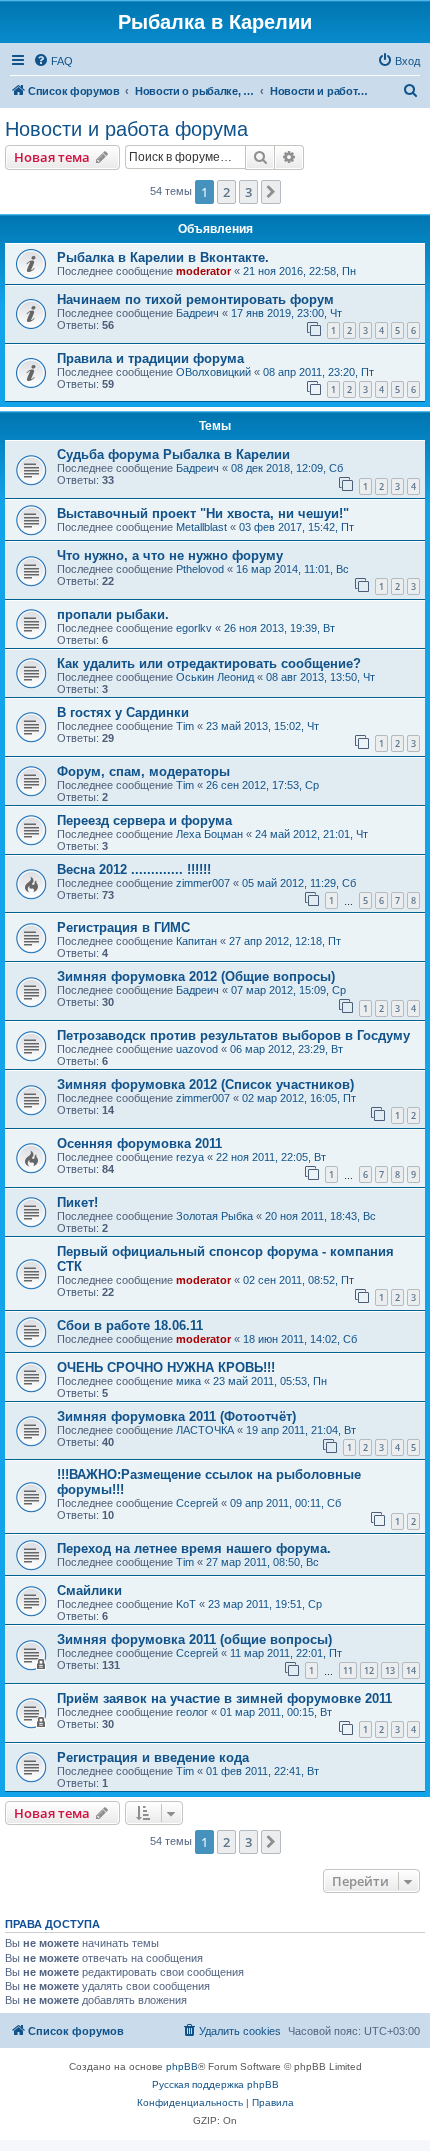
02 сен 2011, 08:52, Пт (298, 1280)
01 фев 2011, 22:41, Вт (262, 1771)
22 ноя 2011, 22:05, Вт (271, 1157)
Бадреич (197, 313)
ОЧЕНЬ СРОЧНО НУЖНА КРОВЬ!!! (166, 1367)
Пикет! (77, 1202)
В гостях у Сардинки (123, 712)
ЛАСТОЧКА (205, 1430)
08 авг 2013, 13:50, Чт (320, 677)
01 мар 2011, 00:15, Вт (276, 1712)
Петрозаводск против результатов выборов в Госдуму (233, 1035)
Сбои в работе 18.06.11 (130, 1325)
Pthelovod (200, 569)
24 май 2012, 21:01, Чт (311, 834)
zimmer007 (203, 883)
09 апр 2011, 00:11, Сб (285, 1503)
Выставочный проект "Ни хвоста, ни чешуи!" (203, 513)
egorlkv (194, 628)
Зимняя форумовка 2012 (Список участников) (205, 1084)
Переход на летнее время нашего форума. (194, 1548)
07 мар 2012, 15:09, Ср (288, 990)
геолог (192, 1712)
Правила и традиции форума (150, 358)
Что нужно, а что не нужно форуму (170, 555)
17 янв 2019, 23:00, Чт (286, 313)
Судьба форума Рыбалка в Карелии (173, 454)
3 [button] (248, 192)
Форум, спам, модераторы (143, 771)
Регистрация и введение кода (153, 1757)
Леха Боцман (209, 834)
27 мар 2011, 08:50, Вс (262, 1562)
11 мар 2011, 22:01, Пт (286, 1653)
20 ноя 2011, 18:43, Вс (320, 1216)
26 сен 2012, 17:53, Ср (262, 785)
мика (188, 1381)
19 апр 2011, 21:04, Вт (301, 1430)
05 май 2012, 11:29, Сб (299, 883)
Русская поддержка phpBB (215, 2084)
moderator (203, 271)
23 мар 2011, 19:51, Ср (265, 1604)
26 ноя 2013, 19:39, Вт (279, 628)
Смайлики (89, 1590)
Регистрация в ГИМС (123, 927)
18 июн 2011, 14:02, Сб (300, 1339)
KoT (186, 1604)
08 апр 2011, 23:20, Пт (318, 372)
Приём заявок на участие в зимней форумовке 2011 (224, 1698)
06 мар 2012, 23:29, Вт (286, 1049)
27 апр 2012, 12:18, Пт (285, 941)
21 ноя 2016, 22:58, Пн (299, 271)
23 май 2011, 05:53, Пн (270, 1381)
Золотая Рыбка (214, 1216)
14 (411, 1670)
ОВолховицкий (213, 372)
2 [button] (226, 192)
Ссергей (197, 1503)
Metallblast (201, 527)
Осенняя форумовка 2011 (139, 1143)
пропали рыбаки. (113, 614)
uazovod (197, 1049)
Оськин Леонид (215, 677)
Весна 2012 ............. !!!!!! (134, 869)
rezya (190, 1157)
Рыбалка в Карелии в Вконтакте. (163, 257)
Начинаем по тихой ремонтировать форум (195, 299)
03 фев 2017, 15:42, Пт (296, 527)
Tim (185, 726)
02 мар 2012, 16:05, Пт (299, 1098)
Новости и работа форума (126, 129)
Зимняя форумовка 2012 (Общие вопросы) (196, 976)
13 (390, 1670)
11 (348, 1670)
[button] (271, 192)
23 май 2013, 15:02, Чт (262, 726)
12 (369, 1670)
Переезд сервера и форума (144, 820)
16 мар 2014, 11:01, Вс (292, 569)
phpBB (182, 2066)
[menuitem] (53, 61)
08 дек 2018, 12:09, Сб (287, 468)
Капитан (196, 941)
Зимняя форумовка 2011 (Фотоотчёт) (176, 1416)
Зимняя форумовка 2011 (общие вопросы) (194, 1639)
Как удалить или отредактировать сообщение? (209, 663)
